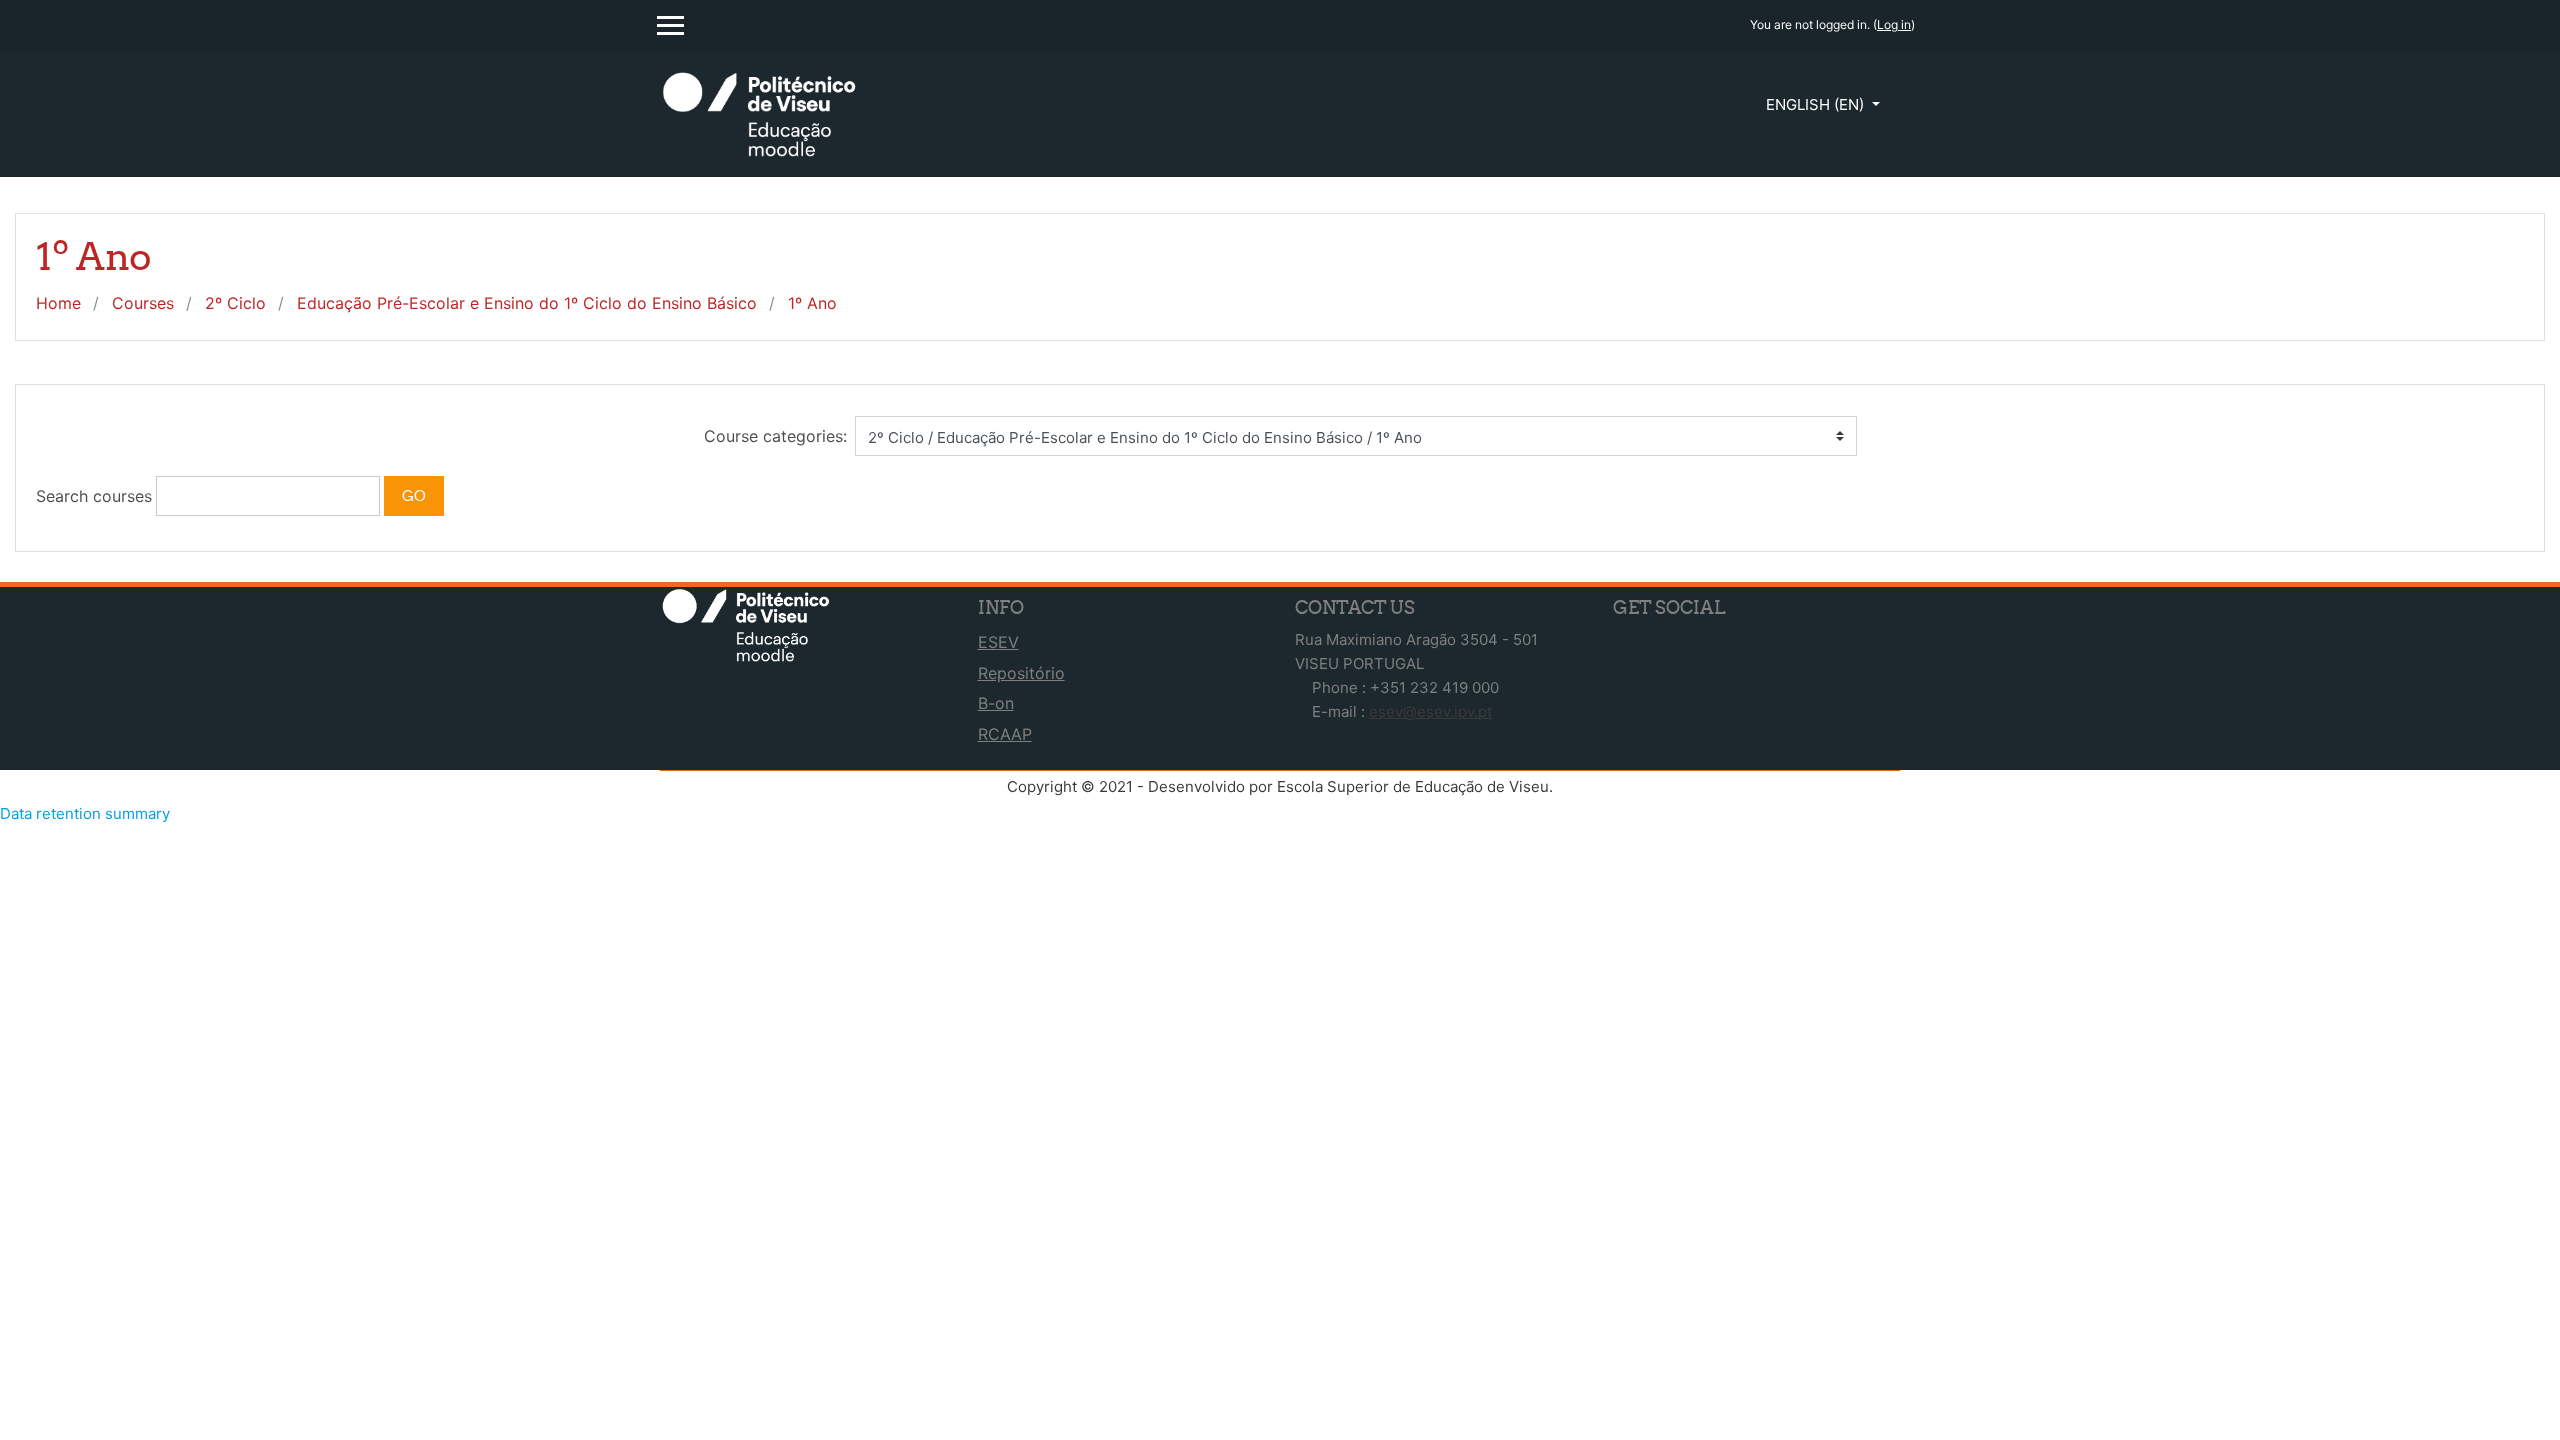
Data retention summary (85, 813)
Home (58, 303)
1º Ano (812, 303)
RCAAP (1005, 734)
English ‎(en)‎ (1817, 104)
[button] (457, 496)
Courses (143, 303)
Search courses (94, 496)
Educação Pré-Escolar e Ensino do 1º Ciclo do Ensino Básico (527, 303)
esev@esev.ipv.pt (1430, 711)
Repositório (1021, 673)
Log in (1894, 24)
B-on (996, 703)
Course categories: (775, 436)
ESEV (998, 642)
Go (414, 495)
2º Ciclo (235, 303)
